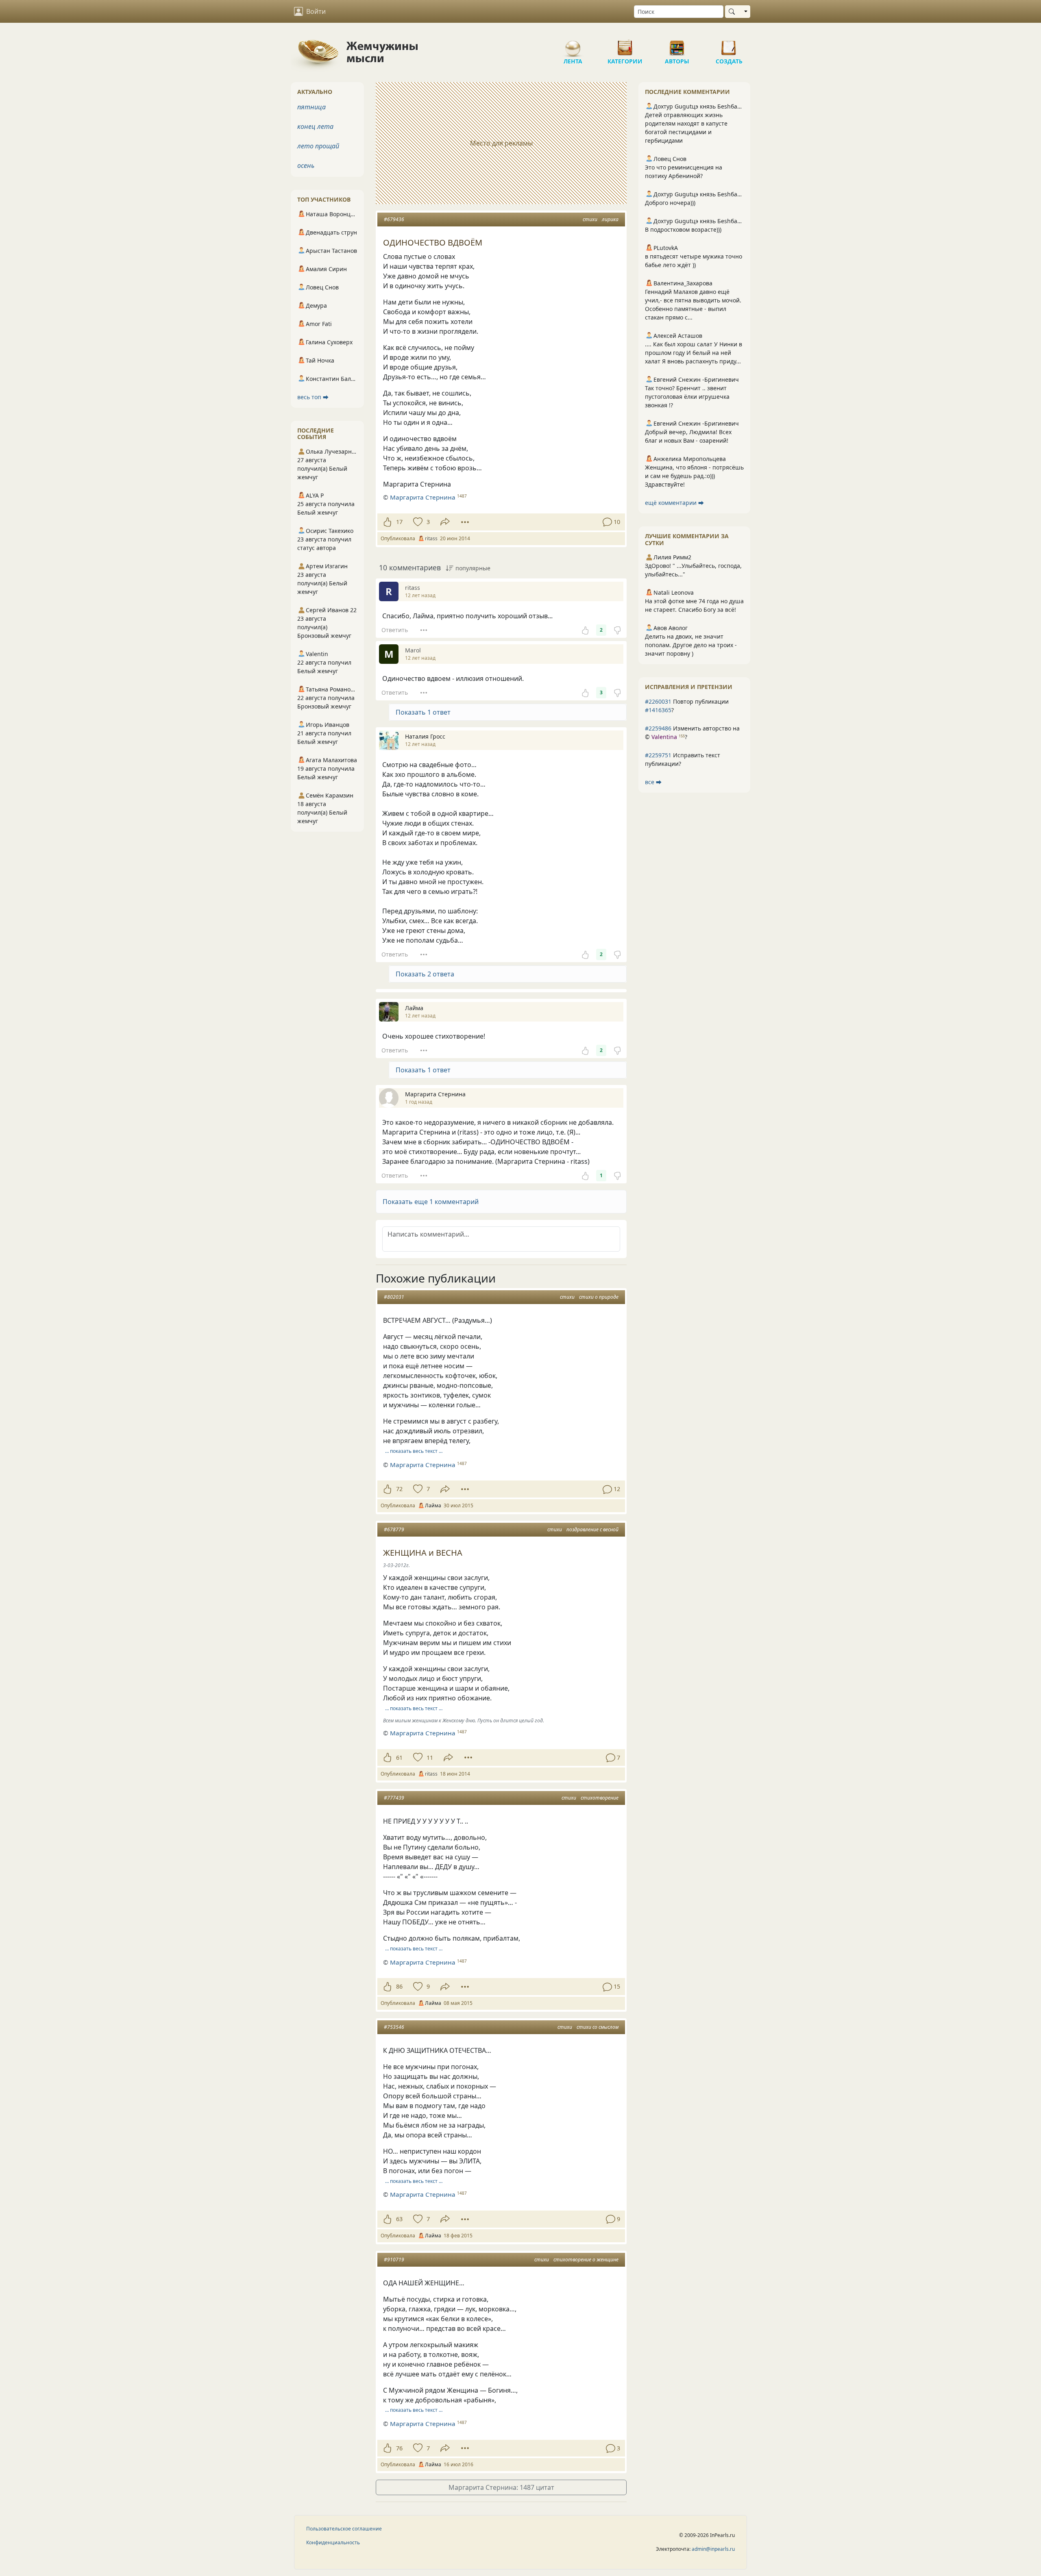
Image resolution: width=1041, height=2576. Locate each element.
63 (399, 2219)
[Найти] (733, 12)
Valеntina (664, 737)
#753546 (394, 2027)
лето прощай (318, 146)
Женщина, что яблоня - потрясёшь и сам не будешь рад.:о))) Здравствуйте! (694, 476)
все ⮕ (653, 782)
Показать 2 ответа (425, 974)
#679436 (394, 219)
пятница (311, 107)
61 (399, 1758)
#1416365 (658, 710)
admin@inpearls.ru (713, 2549)
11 (430, 1758)
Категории (625, 45)
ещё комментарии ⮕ (674, 503)
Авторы (677, 45)
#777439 (394, 1798)
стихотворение (600, 1798)
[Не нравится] (617, 630)
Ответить (395, 630)
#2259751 (658, 755)
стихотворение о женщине (586, 2260)
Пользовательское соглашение (344, 2529)
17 (399, 522)
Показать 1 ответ (423, 712)
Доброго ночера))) (670, 203)
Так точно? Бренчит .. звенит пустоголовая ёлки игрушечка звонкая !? (687, 397)
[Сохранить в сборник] (417, 522)
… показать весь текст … (414, 1451)
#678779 (394, 1529)
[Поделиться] (445, 522)
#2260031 (658, 701)
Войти (316, 11)
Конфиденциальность (333, 2542)
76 (399, 2448)
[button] (501, 1202)
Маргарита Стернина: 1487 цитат (501, 2487)
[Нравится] (387, 522)
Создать (729, 45)
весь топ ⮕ (313, 397)
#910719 (394, 2260)
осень (306, 165)
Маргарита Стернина (423, 497)
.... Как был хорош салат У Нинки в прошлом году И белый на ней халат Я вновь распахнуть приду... (694, 353)
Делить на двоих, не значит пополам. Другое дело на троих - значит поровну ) (691, 645)
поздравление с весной (592, 1529)
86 (399, 1986)
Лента (573, 45)
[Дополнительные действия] (465, 522)
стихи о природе (599, 1297)
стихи (590, 219)
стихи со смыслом (598, 2027)
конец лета (315, 126)
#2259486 (658, 728)
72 (399, 1489)
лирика (610, 219)
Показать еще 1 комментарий (431, 1202)
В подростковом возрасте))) (683, 229)
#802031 (394, 1297)
